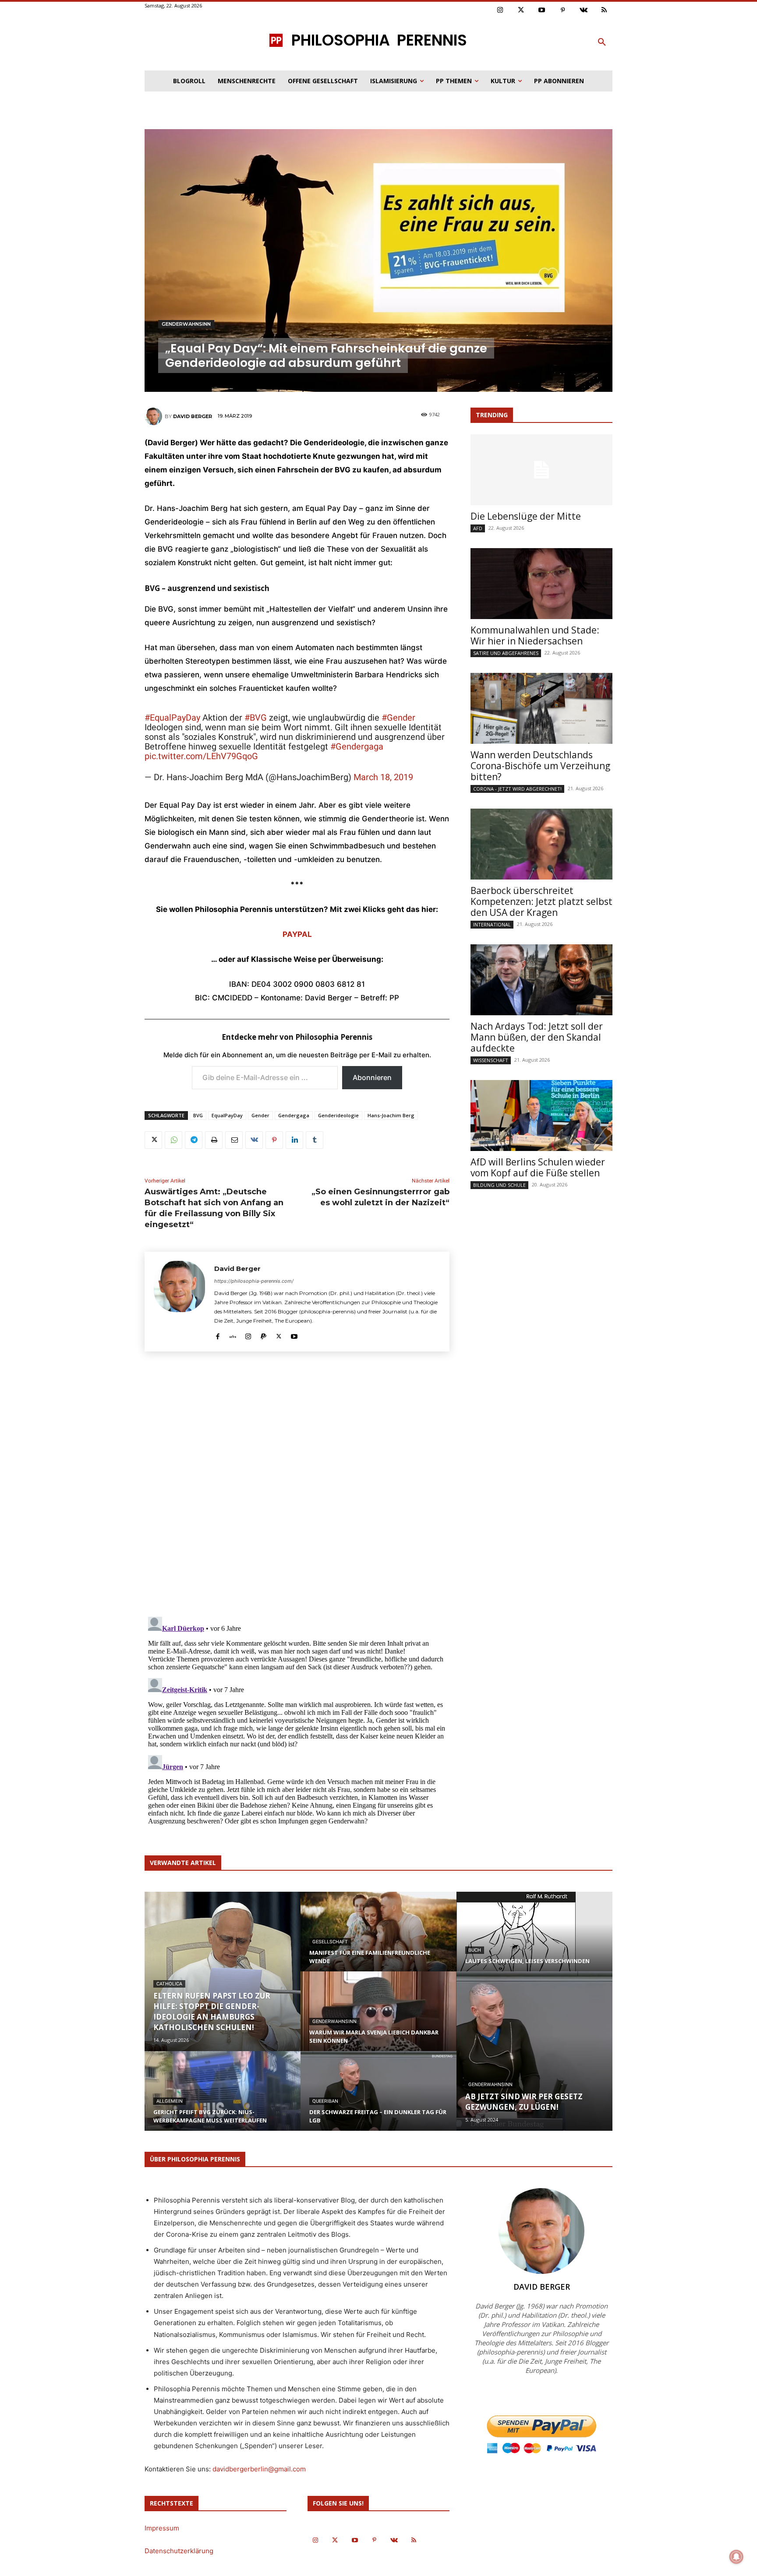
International (492, 924)
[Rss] (605, 11)
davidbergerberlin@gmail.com (259, 2469)
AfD (478, 528)
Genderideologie (338, 1115)
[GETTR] (233, 1335)
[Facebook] (218, 1335)
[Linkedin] (294, 1140)
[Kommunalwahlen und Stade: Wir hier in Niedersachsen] (541, 584)
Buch (475, 1950)
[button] (602, 42)
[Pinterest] (563, 11)
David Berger (193, 416)
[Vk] (584, 11)
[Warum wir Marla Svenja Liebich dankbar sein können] (378, 2020)
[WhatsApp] (173, 1140)
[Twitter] (521, 11)
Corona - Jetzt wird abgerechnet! (517, 789)
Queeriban (325, 2101)
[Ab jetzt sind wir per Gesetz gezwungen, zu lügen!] (534, 2051)
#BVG (256, 718)
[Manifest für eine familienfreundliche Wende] (378, 1940)
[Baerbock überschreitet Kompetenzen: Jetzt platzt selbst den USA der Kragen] (541, 844)
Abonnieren (372, 1077)
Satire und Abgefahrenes (506, 653)
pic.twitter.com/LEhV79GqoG (201, 756)
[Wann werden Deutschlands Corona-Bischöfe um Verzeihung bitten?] (541, 708)
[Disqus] (297, 1487)
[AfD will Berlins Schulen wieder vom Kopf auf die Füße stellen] (541, 1116)
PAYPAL (297, 934)
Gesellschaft (330, 1942)
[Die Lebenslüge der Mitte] (541, 470)
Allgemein (170, 2101)
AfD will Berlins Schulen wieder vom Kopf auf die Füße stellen (538, 1167)
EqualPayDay (227, 1115)
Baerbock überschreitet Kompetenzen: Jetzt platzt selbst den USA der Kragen (541, 901)
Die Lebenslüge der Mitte (526, 516)
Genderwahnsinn (186, 324)
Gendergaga (294, 1115)
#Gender (398, 718)
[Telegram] (194, 1140)
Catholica (169, 1984)
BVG (198, 1115)
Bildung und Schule (499, 1185)
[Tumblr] (315, 1140)
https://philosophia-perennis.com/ (254, 1281)
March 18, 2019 (383, 777)
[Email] (234, 1140)
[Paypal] (264, 1335)
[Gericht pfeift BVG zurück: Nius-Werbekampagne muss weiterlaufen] (223, 2099)
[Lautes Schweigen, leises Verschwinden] (534, 1937)
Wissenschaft (491, 1060)
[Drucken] (214, 1140)
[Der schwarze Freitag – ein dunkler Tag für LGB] (378, 2099)
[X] (153, 1140)
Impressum (162, 2528)
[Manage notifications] (736, 2557)
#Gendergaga (357, 746)
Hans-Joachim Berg (391, 1115)
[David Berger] (155, 416)
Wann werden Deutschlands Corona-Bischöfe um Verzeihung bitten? (540, 766)
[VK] (254, 1140)
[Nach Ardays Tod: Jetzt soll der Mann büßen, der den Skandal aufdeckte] (541, 980)
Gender (260, 1115)
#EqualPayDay (172, 718)
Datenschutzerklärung (179, 2551)
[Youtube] (542, 11)
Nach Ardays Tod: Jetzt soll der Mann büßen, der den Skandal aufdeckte (537, 1037)
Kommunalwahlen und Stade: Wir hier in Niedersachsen (535, 635)
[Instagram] (500, 11)
